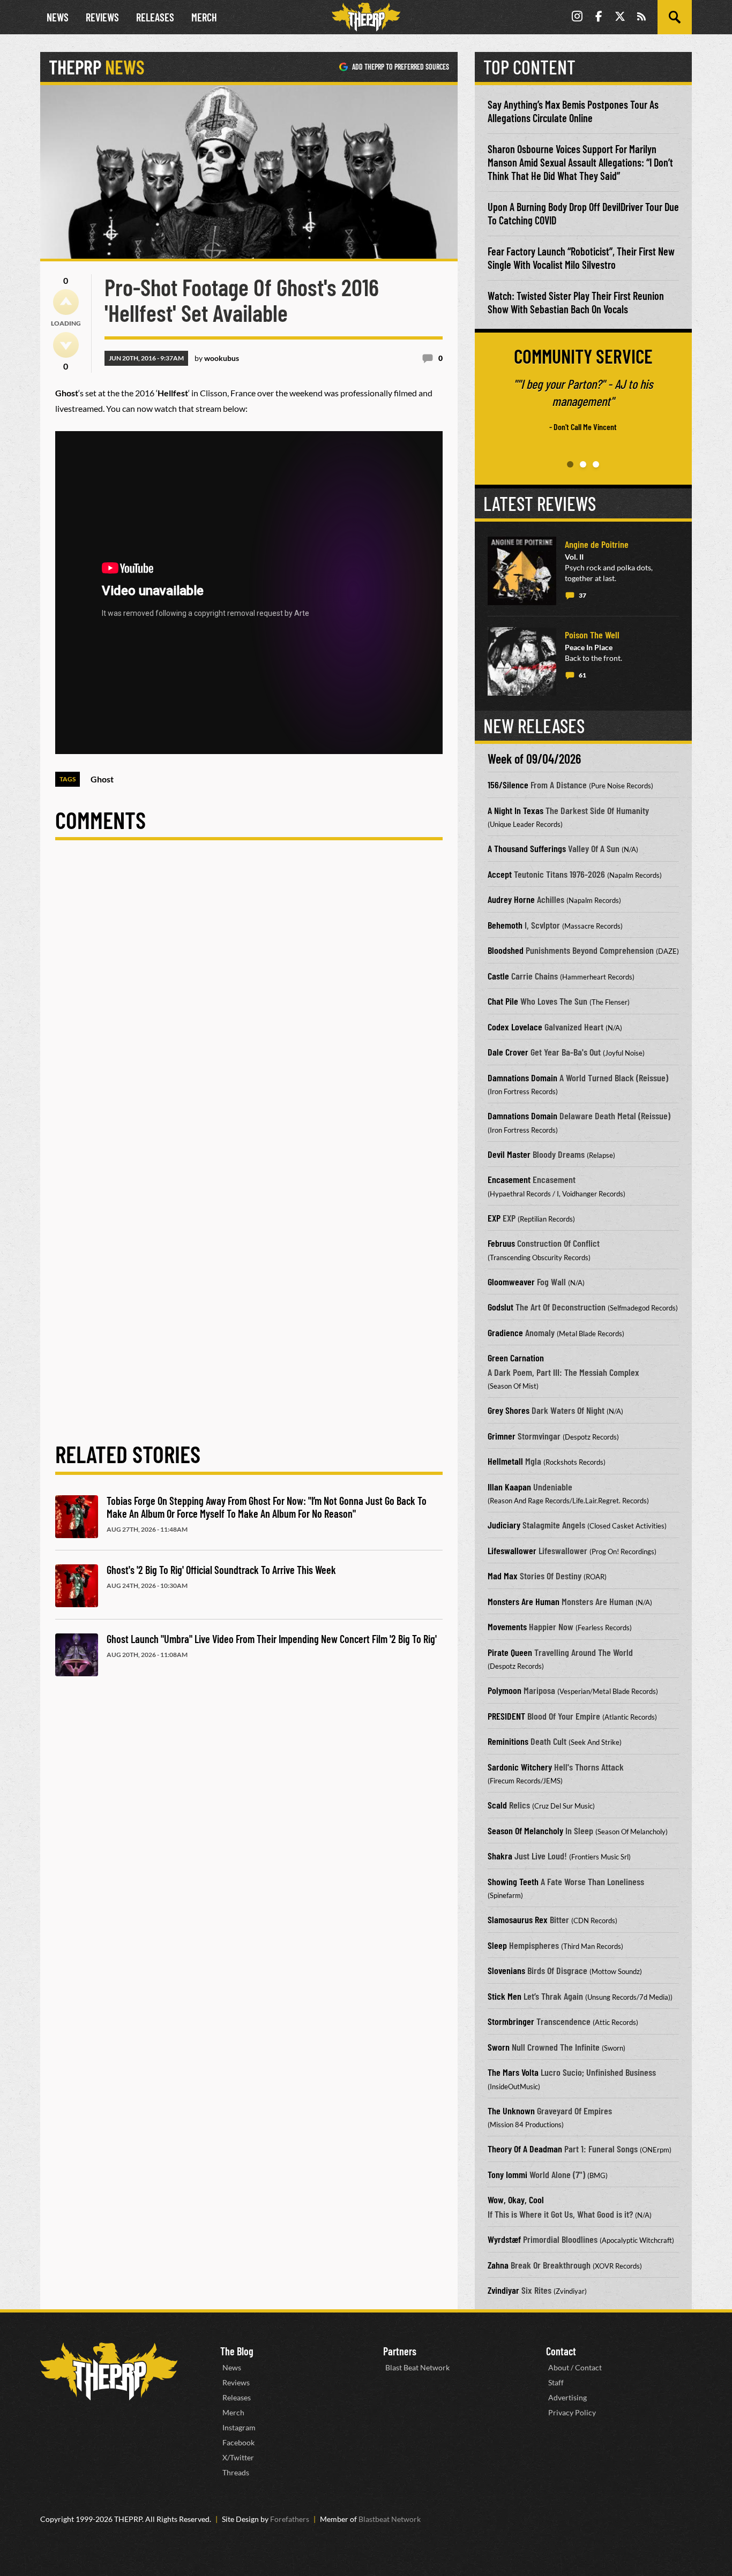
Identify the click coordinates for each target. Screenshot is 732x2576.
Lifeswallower (512, 1550)
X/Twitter (238, 2457)
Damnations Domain (522, 1078)
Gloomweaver (511, 1282)
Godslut (501, 1307)
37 (582, 595)
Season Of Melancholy (525, 1831)
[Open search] (675, 17)
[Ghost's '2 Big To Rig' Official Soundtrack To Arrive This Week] (77, 1586)
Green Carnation (516, 1358)
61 (582, 675)
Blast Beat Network (417, 2367)
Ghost (102, 779)
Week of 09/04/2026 (534, 759)
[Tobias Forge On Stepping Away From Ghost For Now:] (77, 1517)
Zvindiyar (503, 2290)
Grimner (502, 1436)
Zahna (498, 2265)
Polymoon (505, 1690)
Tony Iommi (507, 2174)
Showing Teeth (513, 1881)
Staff (556, 2382)
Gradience (505, 1332)
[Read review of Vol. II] (522, 571)
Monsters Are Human (524, 1601)
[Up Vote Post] (66, 302)
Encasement (509, 1179)
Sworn (499, 2047)
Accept (500, 874)
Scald (497, 1805)
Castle (498, 976)
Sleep (497, 1945)
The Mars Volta (513, 2072)
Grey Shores (509, 1410)
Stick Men (505, 1996)
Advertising (567, 2397)
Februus (501, 1243)
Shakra (500, 1856)
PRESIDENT (506, 1716)
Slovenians (506, 1970)
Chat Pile (503, 1001)
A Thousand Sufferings (527, 848)
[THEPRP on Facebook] (599, 17)
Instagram (239, 2427)
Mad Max (503, 1576)
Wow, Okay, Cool (516, 2200)
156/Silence (508, 785)
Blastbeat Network (390, 2519)
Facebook (238, 2442)
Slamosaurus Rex (518, 1919)
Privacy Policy (572, 2412)
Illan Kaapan (509, 1487)
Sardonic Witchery (520, 1767)
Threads (236, 2472)
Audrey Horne (511, 899)
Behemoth (505, 925)
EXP (494, 1218)
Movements (507, 1626)
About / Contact (575, 2367)
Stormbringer (511, 2021)
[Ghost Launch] (77, 1655)
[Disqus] (249, 1002)
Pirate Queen (510, 1652)
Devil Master (509, 1154)
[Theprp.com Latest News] (109, 2372)
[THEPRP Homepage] (366, 17)
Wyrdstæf (504, 2239)
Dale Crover (508, 1052)
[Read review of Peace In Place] (522, 661)
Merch (204, 17)
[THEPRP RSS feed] (641, 17)
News (58, 17)
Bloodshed (506, 950)
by (217, 358)
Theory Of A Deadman (525, 2149)
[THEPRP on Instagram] (577, 17)
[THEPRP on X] (620, 17)
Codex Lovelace (515, 1027)
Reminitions (508, 1741)
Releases (155, 17)
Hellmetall (505, 1461)
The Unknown (511, 2111)
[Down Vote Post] (66, 345)
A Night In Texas (516, 810)
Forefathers (290, 2519)
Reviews (102, 17)
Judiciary (504, 1525)
